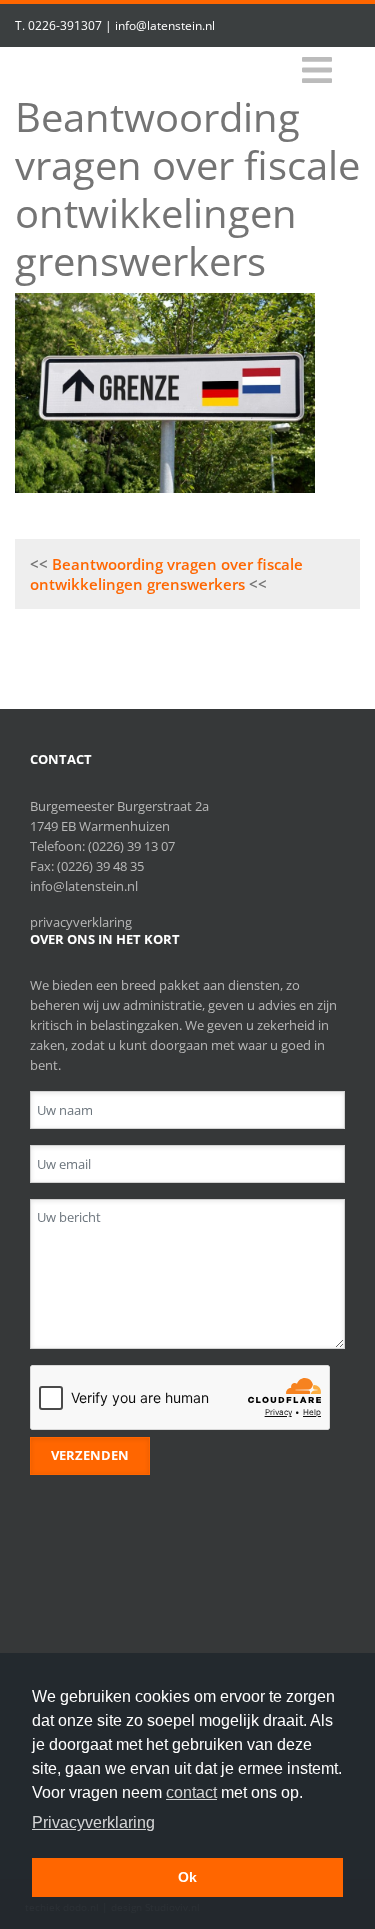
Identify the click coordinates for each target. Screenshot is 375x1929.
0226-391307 (65, 25)
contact (191, 1792)
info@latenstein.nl (165, 25)
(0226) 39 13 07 (131, 846)
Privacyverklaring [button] (93, 1822)
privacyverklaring (81, 922)
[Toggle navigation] (317, 70)
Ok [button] (187, 1877)
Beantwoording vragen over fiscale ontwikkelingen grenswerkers (166, 574)
